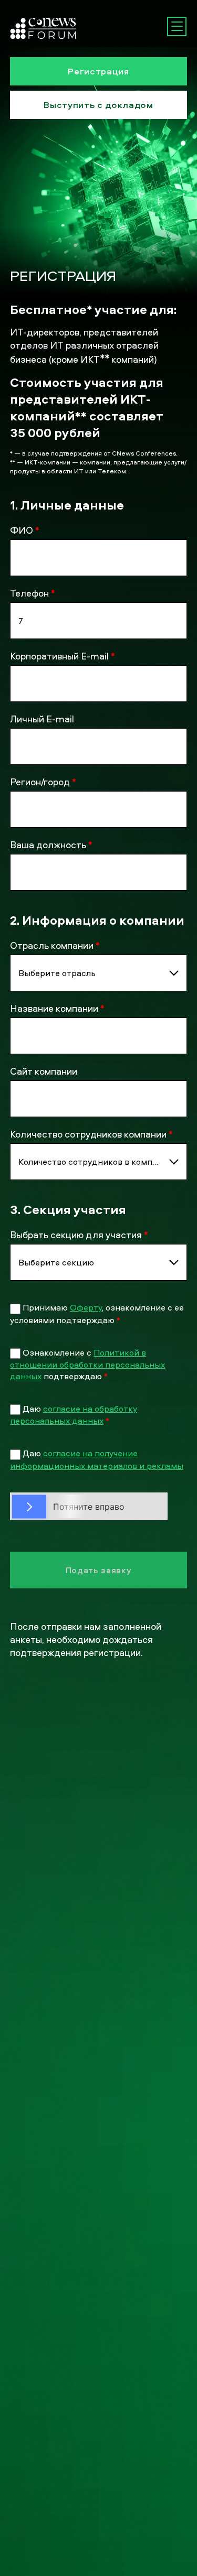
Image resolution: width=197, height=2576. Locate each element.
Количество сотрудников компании (91, 1134)
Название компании (57, 1008)
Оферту (86, 1307)
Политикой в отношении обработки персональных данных (87, 1364)
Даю (74, 1415)
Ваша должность (51, 845)
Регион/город (43, 782)
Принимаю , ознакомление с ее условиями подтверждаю (97, 1313)
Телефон (33, 593)
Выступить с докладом (98, 105)
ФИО (25, 530)
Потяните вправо (89, 1506)
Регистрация (98, 71)
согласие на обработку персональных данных (74, 1415)
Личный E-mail (42, 719)
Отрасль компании (55, 945)
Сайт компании (44, 1071)
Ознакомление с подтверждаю (87, 1364)
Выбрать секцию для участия (79, 1235)
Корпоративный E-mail (63, 656)
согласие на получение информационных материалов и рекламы (97, 1459)
